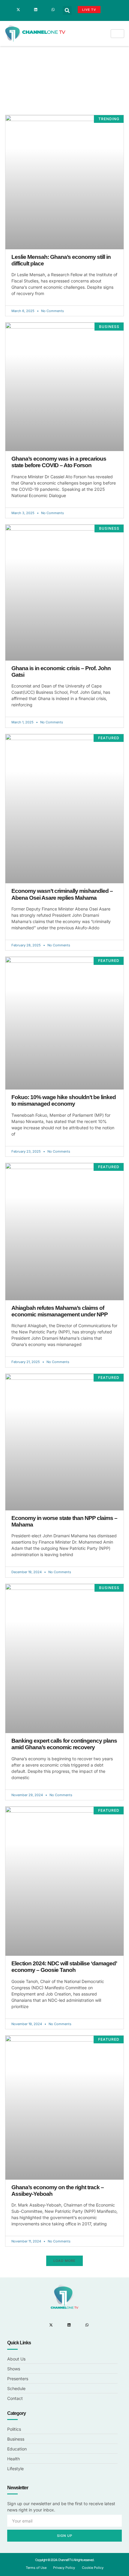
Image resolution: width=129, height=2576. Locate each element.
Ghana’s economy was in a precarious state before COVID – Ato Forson (59, 462)
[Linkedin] (36, 10)
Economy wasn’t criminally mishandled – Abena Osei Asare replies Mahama (62, 894)
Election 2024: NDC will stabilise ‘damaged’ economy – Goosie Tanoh (64, 1967)
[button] (67, 10)
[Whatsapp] (53, 10)
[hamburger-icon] (117, 34)
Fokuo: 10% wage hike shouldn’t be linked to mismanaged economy (64, 1100)
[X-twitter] (18, 10)
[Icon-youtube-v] (44, 10)
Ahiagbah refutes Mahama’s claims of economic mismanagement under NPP (60, 1311)
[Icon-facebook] (10, 10)
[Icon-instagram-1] (27, 10)
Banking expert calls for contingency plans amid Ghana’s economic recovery (64, 1744)
